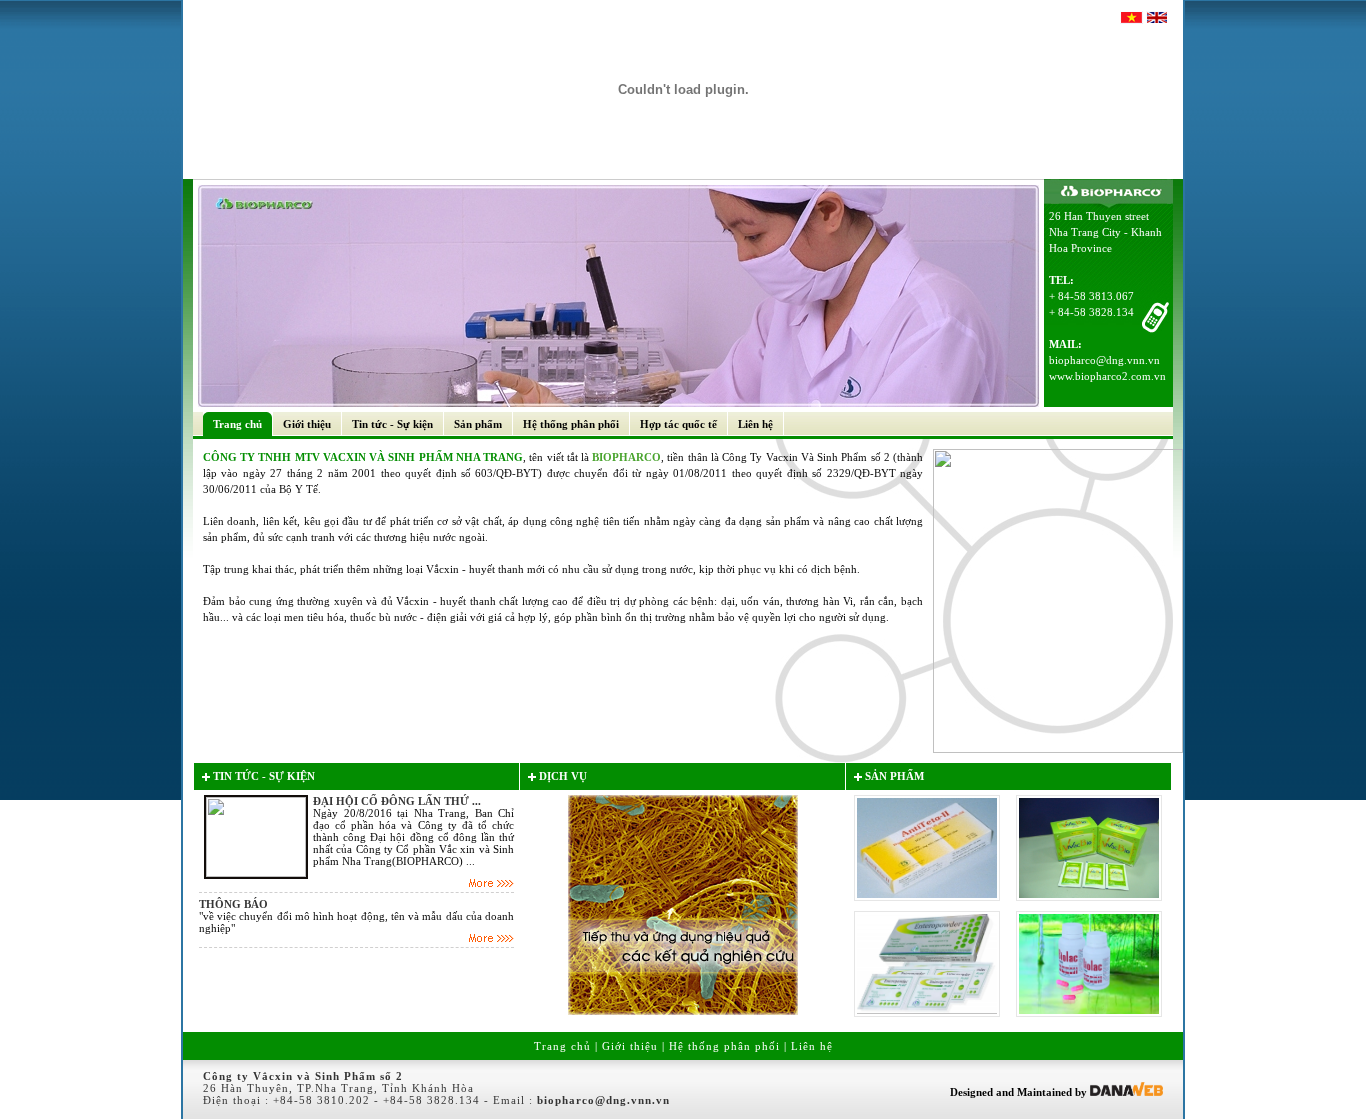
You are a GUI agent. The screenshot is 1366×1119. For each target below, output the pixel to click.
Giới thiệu (630, 1046)
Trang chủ (562, 1046)
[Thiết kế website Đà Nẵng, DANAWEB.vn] (1126, 1092)
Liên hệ (812, 1046)
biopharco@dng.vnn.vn (1104, 360)
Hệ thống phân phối (724, 1046)
